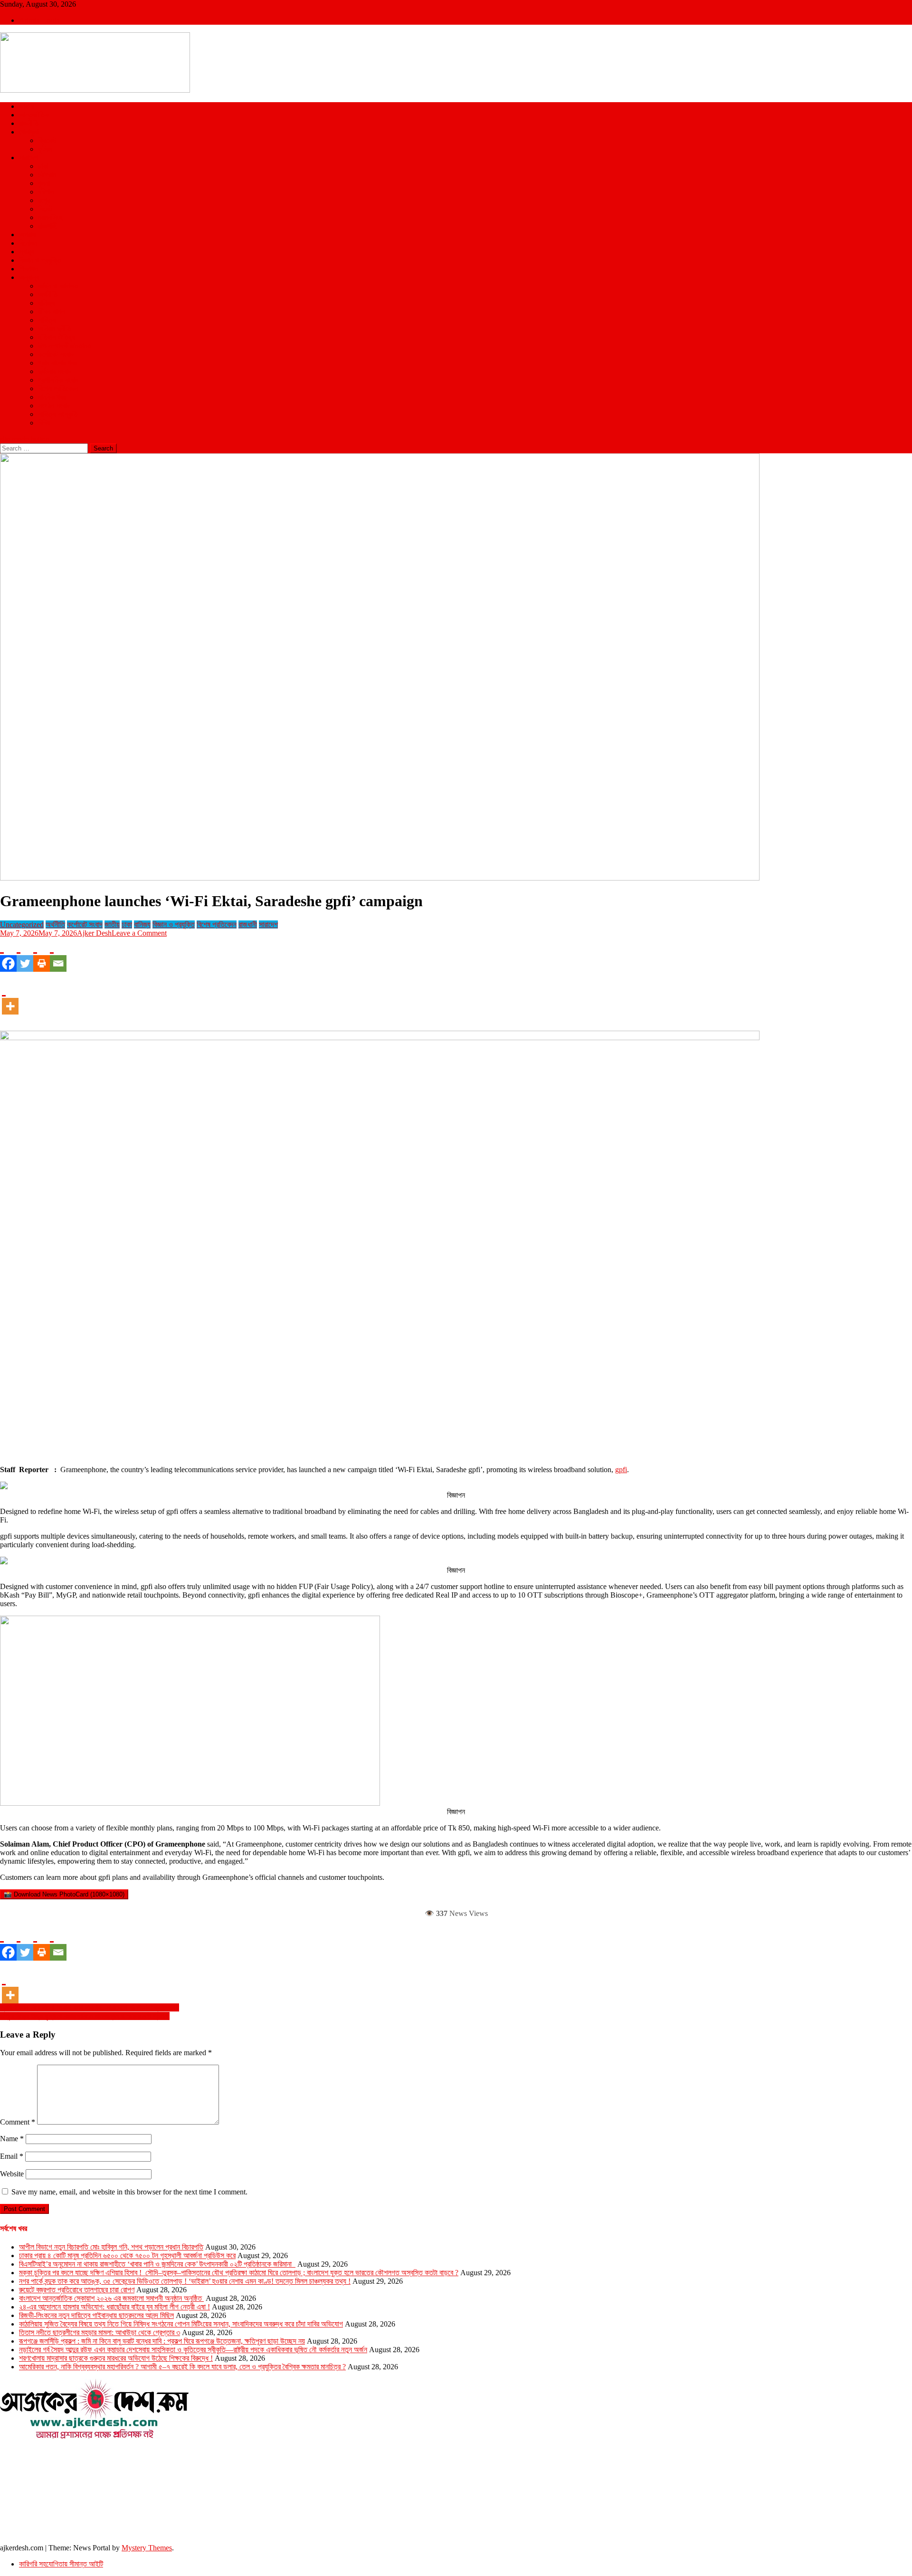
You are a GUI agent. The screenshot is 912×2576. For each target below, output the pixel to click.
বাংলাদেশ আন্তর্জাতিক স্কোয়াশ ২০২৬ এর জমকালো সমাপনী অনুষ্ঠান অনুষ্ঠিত (111, 2298)
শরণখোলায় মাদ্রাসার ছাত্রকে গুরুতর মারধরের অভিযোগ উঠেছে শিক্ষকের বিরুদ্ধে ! (116, 2358)
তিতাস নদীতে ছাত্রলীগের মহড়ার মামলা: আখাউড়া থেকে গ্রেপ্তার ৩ (100, 2332)
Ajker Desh (94, 933)
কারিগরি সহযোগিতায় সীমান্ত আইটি (61, 2564)
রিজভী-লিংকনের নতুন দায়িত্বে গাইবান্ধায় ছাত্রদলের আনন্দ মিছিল (96, 2315)
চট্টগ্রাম (47, 175)
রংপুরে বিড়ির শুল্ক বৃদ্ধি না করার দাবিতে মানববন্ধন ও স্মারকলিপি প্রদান (85, 2016)
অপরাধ (27, 235)
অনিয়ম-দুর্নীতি (55, 329)
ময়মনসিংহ (50, 217)
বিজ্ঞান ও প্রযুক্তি (40, 260)
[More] (10, 997)
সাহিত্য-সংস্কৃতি (58, 414)
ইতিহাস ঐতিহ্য (57, 337)
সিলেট (45, 209)
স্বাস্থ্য (27, 252)
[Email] (58, 955)
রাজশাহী (47, 226)
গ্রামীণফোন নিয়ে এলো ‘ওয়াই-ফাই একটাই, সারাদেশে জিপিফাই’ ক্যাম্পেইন (90, 2007)
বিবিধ (44, 423)
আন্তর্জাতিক (34, 115)
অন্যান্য (29, 277)
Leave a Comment (139, 933)
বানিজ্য (46, 303)
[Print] (42, 955)
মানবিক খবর (52, 397)
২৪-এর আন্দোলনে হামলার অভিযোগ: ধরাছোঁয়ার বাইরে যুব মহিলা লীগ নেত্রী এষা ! (114, 2307)
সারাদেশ (28, 158)
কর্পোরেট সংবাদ (56, 354)
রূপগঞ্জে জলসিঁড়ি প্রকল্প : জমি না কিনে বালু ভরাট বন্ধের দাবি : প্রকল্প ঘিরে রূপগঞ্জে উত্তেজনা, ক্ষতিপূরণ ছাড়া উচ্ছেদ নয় (162, 2341)
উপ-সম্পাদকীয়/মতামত (65, 346)
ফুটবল (45, 149)
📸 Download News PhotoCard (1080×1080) (64, 1894)
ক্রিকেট (47, 140)
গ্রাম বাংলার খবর (57, 363)
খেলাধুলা (29, 132)
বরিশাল (46, 192)
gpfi (621, 1470)
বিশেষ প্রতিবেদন (58, 388)
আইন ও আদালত (58, 286)
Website (12, 2174)
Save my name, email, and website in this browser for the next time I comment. (129, 2192)
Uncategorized (22, 924)
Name (12, 2139)
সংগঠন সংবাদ (54, 406)
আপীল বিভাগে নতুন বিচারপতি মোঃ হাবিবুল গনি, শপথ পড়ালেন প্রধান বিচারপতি (111, 2247)
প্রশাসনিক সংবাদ (58, 380)
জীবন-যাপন (51, 311)
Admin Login (39, 20)
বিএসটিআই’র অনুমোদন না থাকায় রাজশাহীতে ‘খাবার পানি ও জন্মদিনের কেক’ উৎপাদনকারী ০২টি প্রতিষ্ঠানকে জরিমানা (157, 2264)
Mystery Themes (147, 2548)
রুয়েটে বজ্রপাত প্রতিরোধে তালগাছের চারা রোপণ (77, 2290)
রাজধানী (248, 924)
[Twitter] (25, 955)
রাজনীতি (29, 123)
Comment (18, 2122)
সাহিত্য (47, 320)
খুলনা (44, 183)
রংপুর (44, 200)
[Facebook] (8, 955)
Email (12, 2156)
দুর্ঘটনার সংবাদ (55, 371)
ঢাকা (43, 166)
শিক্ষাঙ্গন (28, 269)
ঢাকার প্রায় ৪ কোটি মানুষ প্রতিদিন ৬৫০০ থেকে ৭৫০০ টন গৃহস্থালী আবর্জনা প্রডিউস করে (127, 2255)
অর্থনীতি (48, 294)
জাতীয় (27, 106)
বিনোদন (28, 243)
